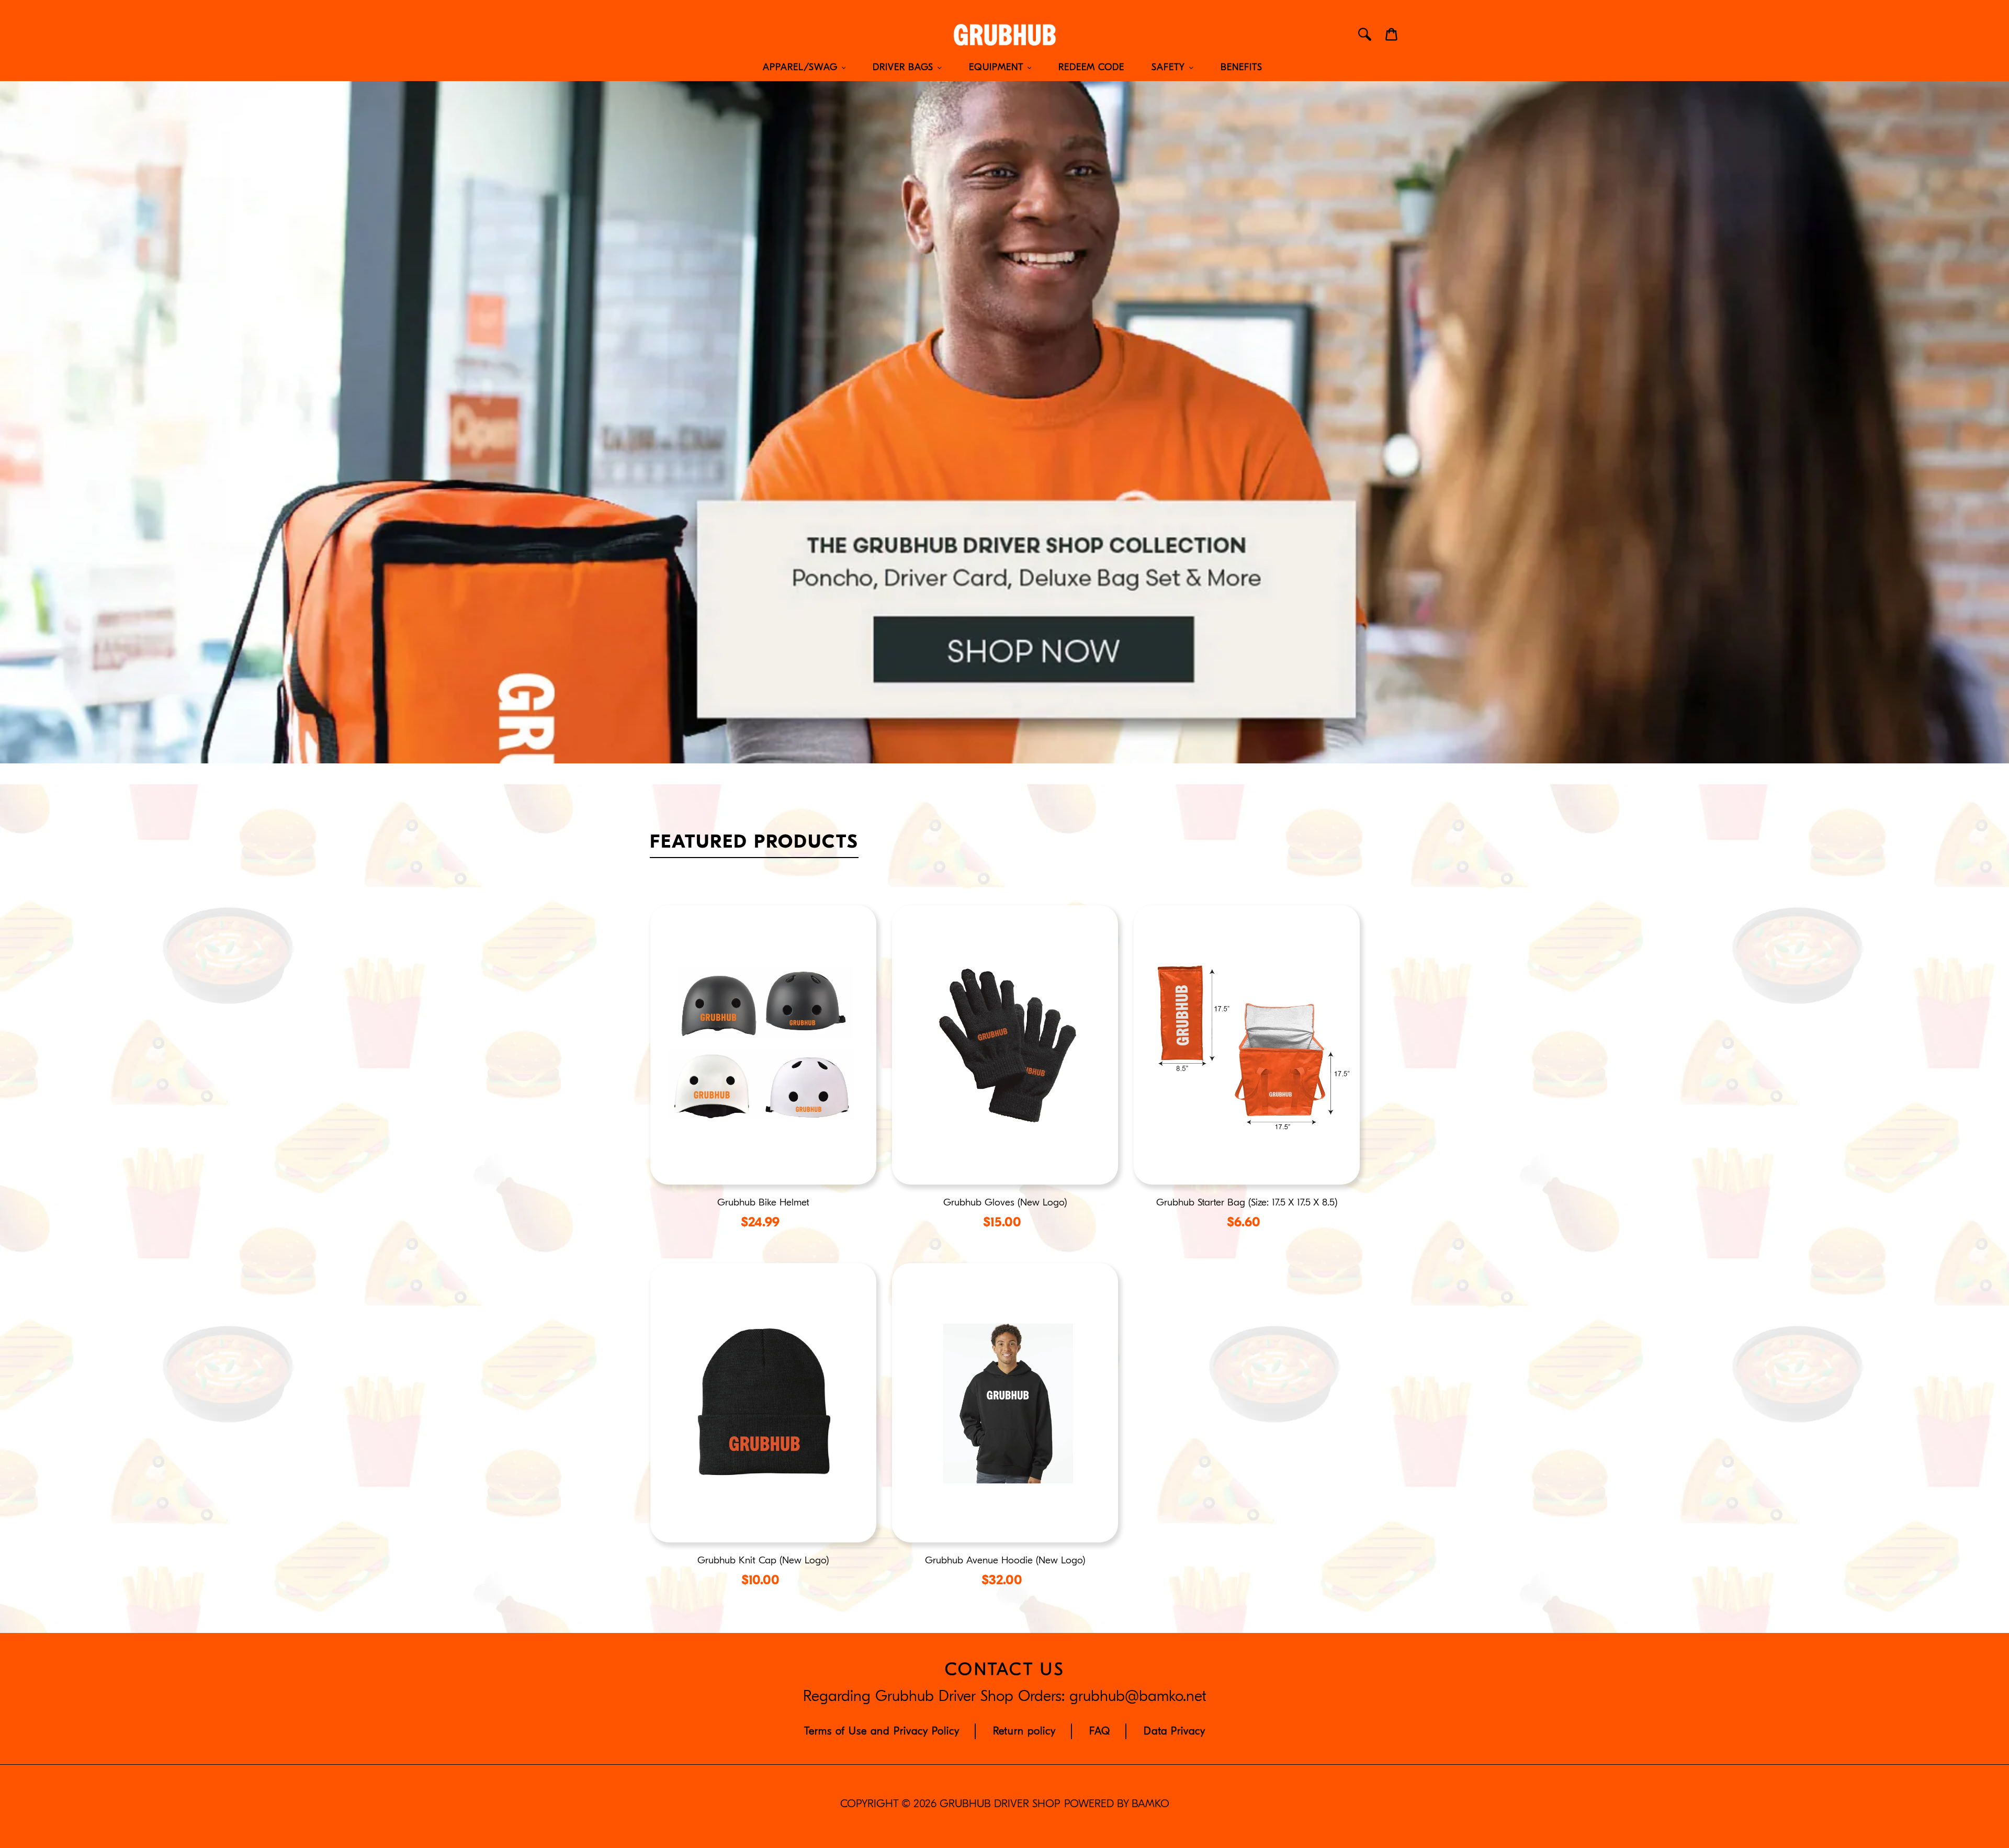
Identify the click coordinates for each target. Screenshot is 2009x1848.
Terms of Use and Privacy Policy (882, 1731)
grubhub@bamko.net (1138, 1696)
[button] (763, 1076)
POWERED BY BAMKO (1117, 1804)
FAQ (1100, 1731)
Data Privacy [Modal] (1175, 1731)
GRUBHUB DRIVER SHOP (1000, 1804)
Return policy (1024, 1731)
